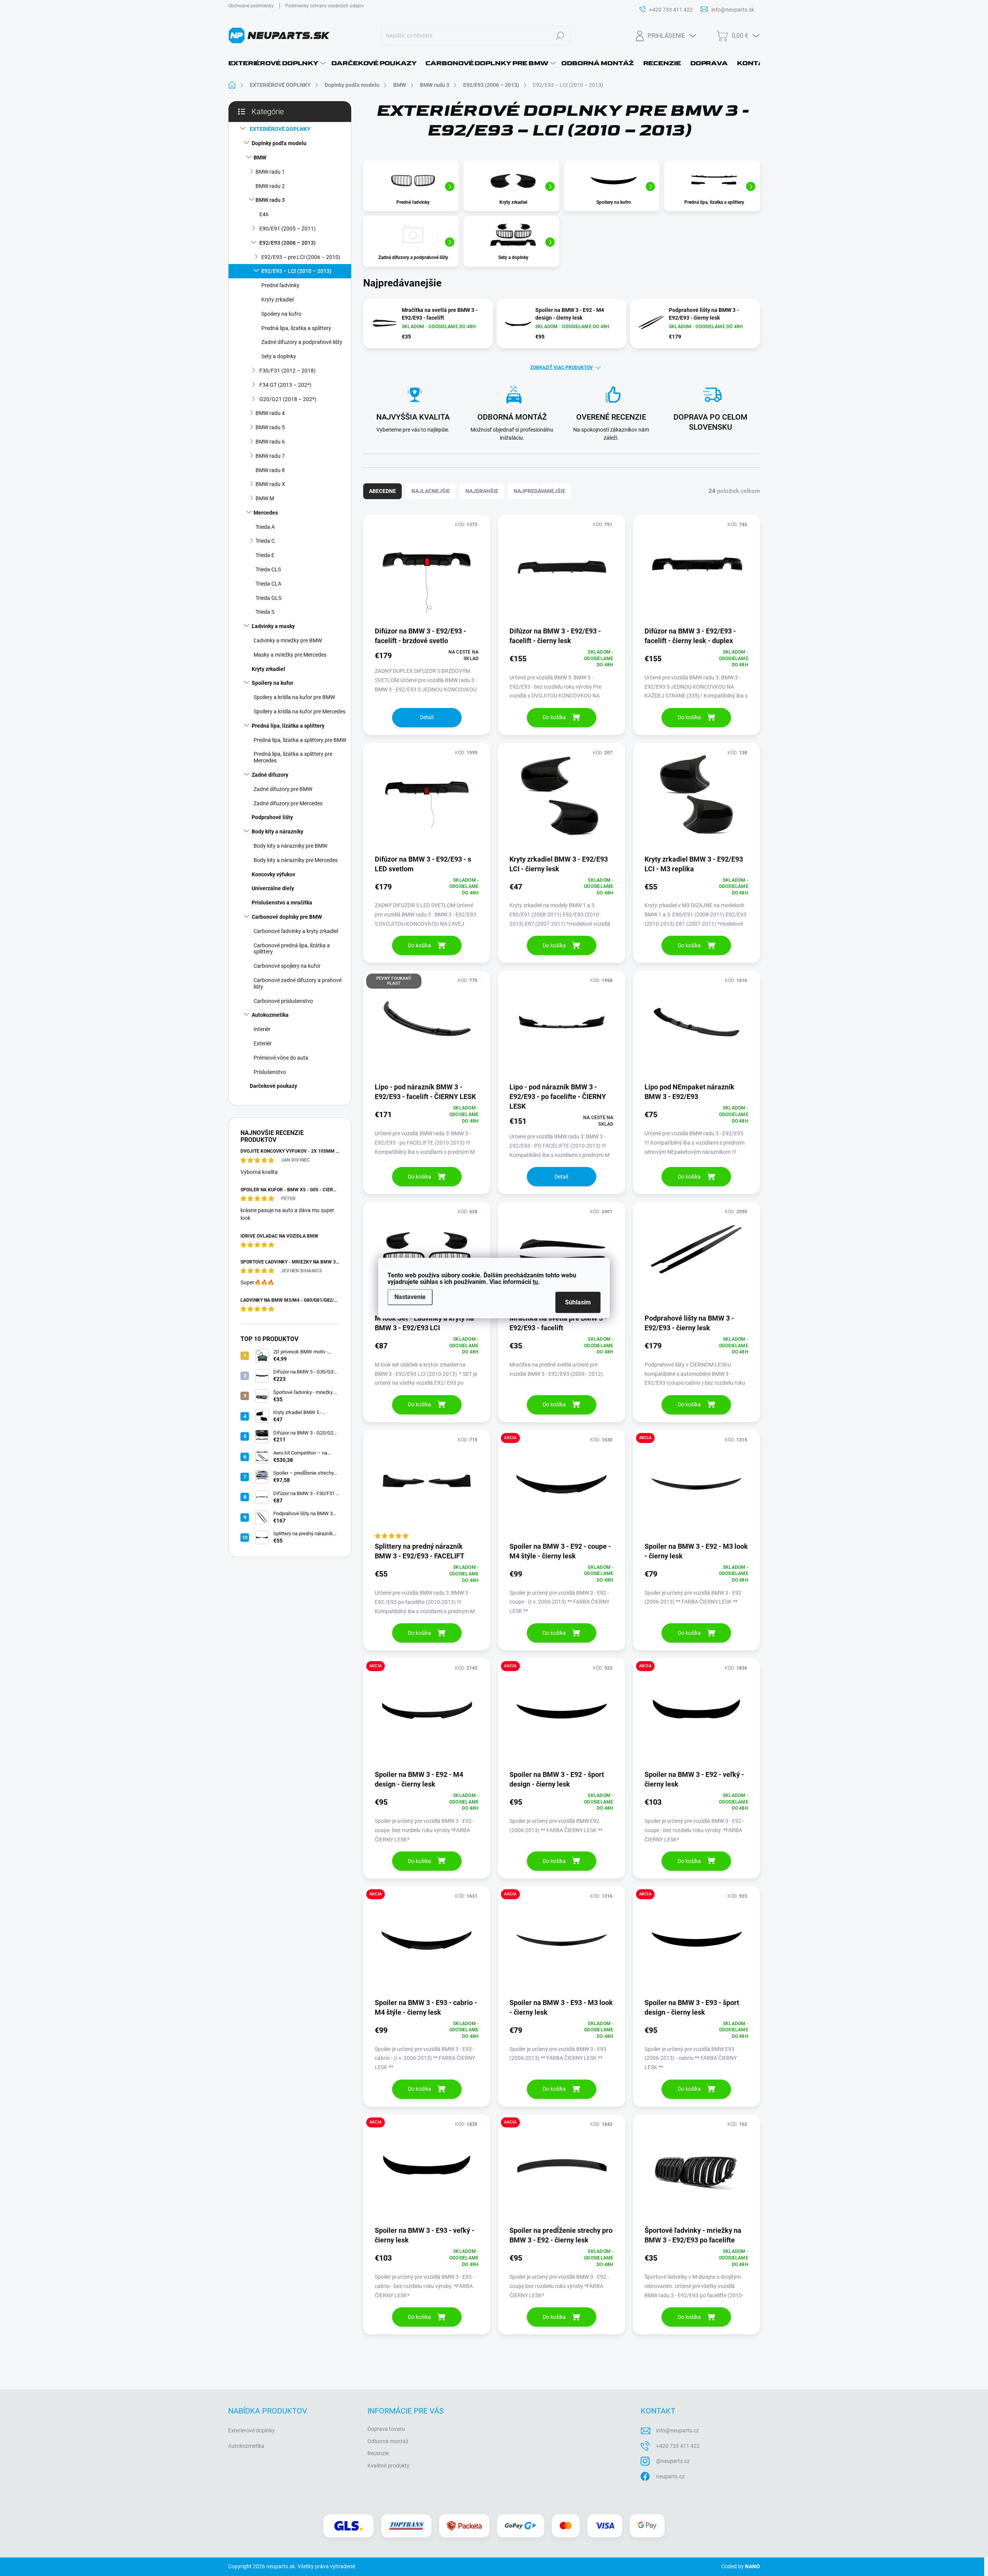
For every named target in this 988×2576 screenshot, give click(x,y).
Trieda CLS (268, 569)
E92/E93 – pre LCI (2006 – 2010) (301, 257)
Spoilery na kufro (281, 314)
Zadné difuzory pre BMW (283, 789)
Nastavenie (410, 1297)
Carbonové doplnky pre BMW (287, 917)
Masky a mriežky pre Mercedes (290, 655)
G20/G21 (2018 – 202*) (288, 399)
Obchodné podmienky (251, 6)
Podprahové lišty (272, 817)
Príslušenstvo (270, 1072)
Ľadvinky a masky (273, 626)
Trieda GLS (268, 598)
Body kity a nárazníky (277, 832)
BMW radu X (270, 484)
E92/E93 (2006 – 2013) (288, 243)
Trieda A (265, 527)
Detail (427, 717)
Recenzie (378, 2453)
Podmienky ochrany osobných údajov (325, 6)
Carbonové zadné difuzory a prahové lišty (298, 983)
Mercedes (266, 513)
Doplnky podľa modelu (279, 143)
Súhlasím (578, 1302)
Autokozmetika (270, 1015)
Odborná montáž (388, 2441)
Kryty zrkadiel (277, 300)
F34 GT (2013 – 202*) (285, 385)
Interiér (262, 1029)
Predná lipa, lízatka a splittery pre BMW (300, 740)
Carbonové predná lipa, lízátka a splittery (292, 949)
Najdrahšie (482, 491)
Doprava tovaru (386, 2429)
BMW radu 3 (270, 200)
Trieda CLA (268, 584)
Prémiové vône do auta (281, 1058)
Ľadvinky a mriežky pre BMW (288, 640)
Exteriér (263, 1043)
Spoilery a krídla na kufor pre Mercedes (299, 711)
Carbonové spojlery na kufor (287, 966)
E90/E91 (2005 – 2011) (288, 229)
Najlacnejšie (431, 491)
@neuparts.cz (673, 2461)
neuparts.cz (670, 2476)
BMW (260, 158)
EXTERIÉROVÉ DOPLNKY (280, 129)
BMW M (265, 498)
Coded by (741, 2566)
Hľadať (560, 36)
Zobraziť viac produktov (562, 368)
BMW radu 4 (270, 413)
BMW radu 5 (270, 427)
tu (535, 1282)
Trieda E (265, 555)
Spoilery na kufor (272, 683)
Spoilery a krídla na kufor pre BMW (294, 697)
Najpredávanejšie (540, 491)
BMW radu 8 (270, 470)
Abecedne (382, 491)
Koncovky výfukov (273, 874)
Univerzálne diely (273, 888)
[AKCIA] (561, 1485)
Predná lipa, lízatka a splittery (296, 328)
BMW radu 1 (270, 172)
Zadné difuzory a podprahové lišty (302, 342)
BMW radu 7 (270, 456)
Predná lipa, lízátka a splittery (288, 726)
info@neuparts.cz (678, 2430)
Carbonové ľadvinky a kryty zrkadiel (296, 931)
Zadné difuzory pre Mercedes (288, 803)
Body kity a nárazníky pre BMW (290, 846)
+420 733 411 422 (678, 2446)
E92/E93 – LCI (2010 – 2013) (296, 271)
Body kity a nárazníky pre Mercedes (296, 860)
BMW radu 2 (270, 186)
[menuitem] (277, 63)
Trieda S (265, 612)
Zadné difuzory (270, 775)
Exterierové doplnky (251, 2430)
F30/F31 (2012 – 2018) (288, 371)
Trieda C (265, 541)
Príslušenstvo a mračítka (282, 903)
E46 (264, 214)
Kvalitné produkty (388, 2466)
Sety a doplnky (279, 356)
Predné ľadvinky (280, 285)
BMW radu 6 (270, 442)
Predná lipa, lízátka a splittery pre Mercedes (293, 757)
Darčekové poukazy (273, 1086)
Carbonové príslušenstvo (283, 1001)
